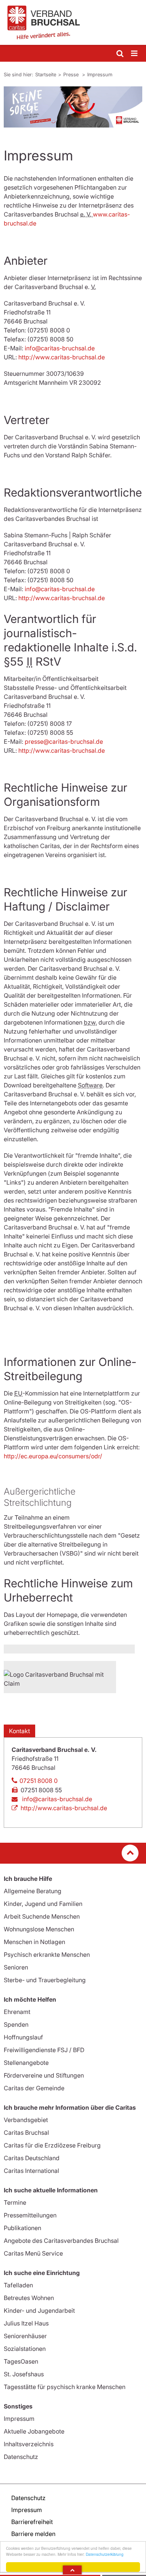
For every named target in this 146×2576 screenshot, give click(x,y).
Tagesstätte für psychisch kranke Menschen (65, 2387)
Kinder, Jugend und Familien (43, 1904)
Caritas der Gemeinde (34, 2088)
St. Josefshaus (24, 2374)
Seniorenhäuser (25, 2336)
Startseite (46, 74)
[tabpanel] (73, 107)
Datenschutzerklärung (105, 2554)
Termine (15, 2202)
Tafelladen (18, 2285)
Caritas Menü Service (33, 2253)
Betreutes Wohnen (29, 2298)
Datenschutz (21, 2457)
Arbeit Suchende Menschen (42, 1916)
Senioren (16, 1967)
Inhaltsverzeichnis (29, 2444)
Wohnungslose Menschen (39, 1929)
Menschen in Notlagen (34, 1942)
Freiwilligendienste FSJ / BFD (44, 2050)
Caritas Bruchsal (26, 2133)
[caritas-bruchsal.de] (73, 22)
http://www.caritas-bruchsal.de (62, 357)
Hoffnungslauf (23, 2037)
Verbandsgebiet (26, 2120)
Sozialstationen (25, 2349)
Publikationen (22, 2228)
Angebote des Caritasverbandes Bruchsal (61, 2241)
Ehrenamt (17, 2012)
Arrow (72, 2570)
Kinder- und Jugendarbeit (39, 2311)
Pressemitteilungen (30, 2215)
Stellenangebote (26, 2063)
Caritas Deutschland (32, 2158)
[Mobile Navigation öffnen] (135, 54)
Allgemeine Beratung (33, 1891)
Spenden (16, 2024)
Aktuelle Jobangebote (34, 2431)
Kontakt (19, 1731)
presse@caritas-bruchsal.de (64, 742)
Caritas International (31, 2171)
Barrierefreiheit (32, 2522)
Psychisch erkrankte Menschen (47, 1955)
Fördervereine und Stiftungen (44, 2075)
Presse (72, 74)
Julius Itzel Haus (26, 2323)
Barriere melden (33, 2534)
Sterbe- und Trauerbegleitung (45, 1980)
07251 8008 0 (39, 1781)
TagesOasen (21, 2361)
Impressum (100, 74)
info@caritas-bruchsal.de (60, 348)
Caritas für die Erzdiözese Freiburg (52, 2145)
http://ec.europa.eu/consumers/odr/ (53, 1456)
